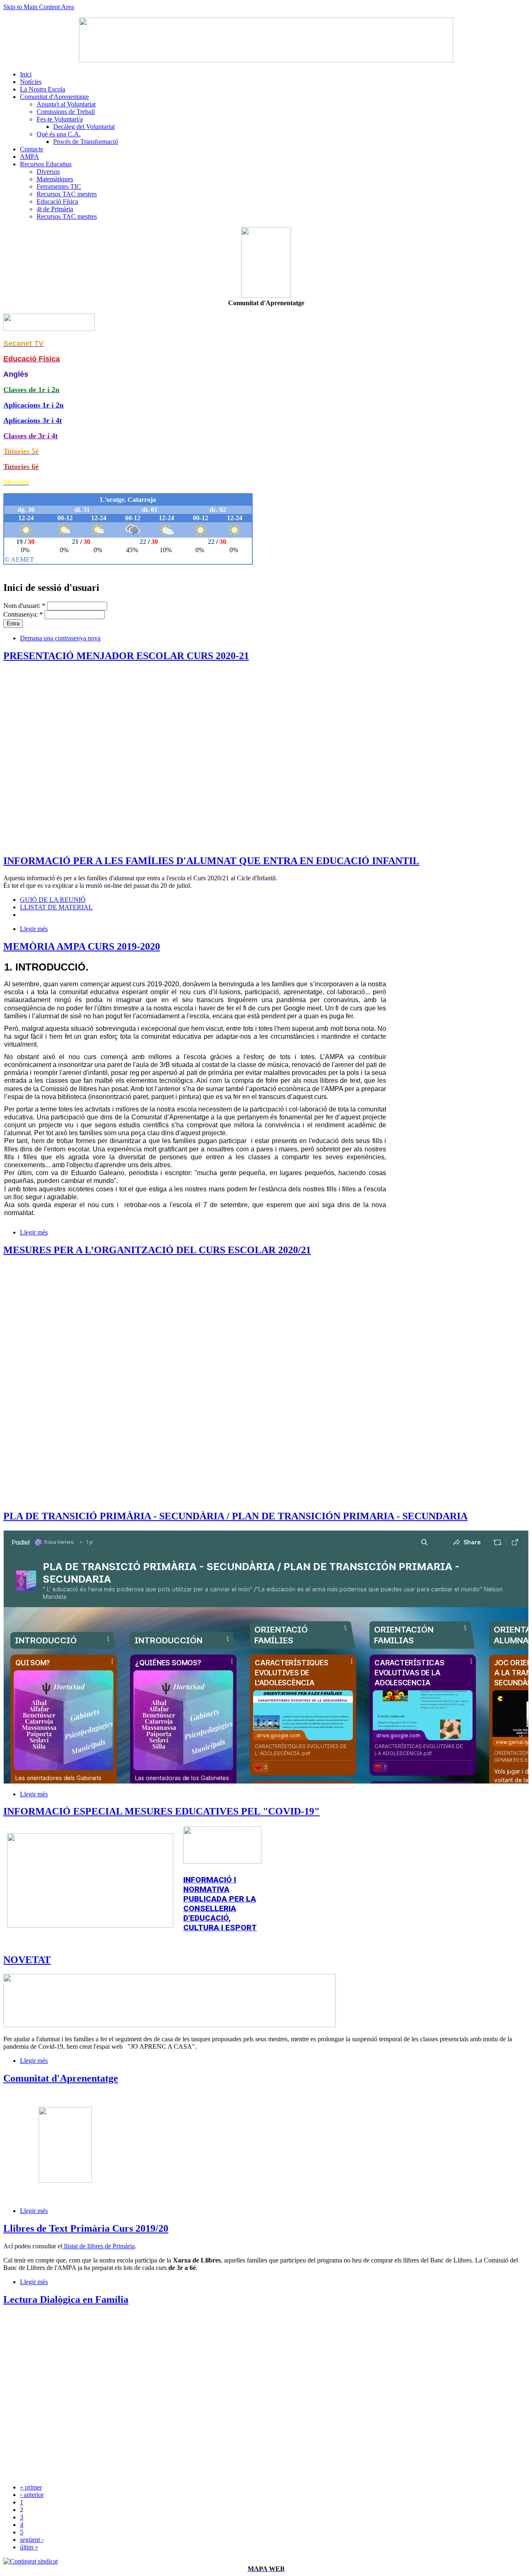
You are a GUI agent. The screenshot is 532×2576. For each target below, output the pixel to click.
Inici (26, 74)
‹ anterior (32, 2495)
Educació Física (57, 201)
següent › (32, 2540)
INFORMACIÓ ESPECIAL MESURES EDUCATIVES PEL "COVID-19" (161, 1811)
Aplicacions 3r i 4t (33, 420)
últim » (29, 2547)
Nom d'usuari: (24, 606)
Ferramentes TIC (59, 186)
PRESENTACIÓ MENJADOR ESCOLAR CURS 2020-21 (126, 656)
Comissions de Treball (66, 112)
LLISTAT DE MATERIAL (56, 907)
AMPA (30, 157)
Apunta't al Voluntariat (66, 104)
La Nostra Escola (43, 89)
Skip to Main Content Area (39, 7)
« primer (31, 2487)
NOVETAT (27, 1960)
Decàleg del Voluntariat (84, 127)
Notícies (31, 82)
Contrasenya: (23, 614)
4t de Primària (55, 209)
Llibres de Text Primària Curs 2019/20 (86, 2228)
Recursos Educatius (46, 164)
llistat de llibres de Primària (99, 2246)
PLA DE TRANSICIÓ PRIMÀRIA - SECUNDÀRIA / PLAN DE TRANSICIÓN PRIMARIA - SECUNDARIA (235, 1516)
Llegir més (34, 929)
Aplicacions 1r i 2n (33, 405)
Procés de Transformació (86, 142)
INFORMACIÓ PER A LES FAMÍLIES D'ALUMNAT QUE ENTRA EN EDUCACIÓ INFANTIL (211, 861)
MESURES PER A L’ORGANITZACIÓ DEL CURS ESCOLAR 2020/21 (157, 1250)
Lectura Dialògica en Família (66, 2299)
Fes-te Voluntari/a (60, 119)
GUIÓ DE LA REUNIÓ (53, 900)
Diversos (48, 172)
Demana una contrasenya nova (60, 638)
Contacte (32, 149)
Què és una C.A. (59, 134)
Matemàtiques (55, 179)
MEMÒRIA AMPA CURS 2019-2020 (82, 946)
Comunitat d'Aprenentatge (54, 97)
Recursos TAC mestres (67, 194)
